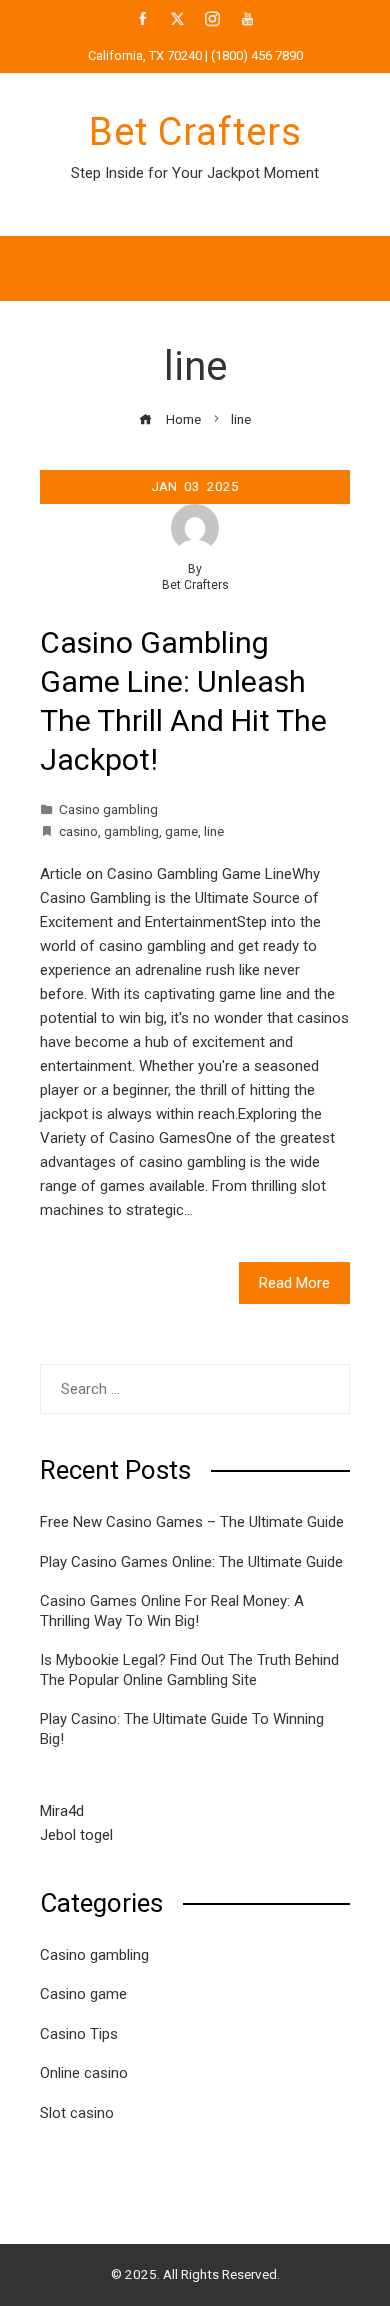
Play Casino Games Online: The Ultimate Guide (191, 1562)
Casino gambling (108, 809)
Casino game (83, 1994)
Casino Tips (79, 2034)
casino (78, 831)
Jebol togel (76, 1835)
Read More (294, 1283)
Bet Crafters (195, 132)
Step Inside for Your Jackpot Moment (195, 173)
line (214, 831)
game (181, 831)
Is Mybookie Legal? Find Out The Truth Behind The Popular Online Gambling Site (189, 1670)
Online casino (84, 2073)
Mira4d (62, 1811)
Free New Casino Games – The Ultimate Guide (192, 1522)
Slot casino (77, 2113)
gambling (131, 831)
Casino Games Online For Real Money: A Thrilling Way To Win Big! (172, 1611)
